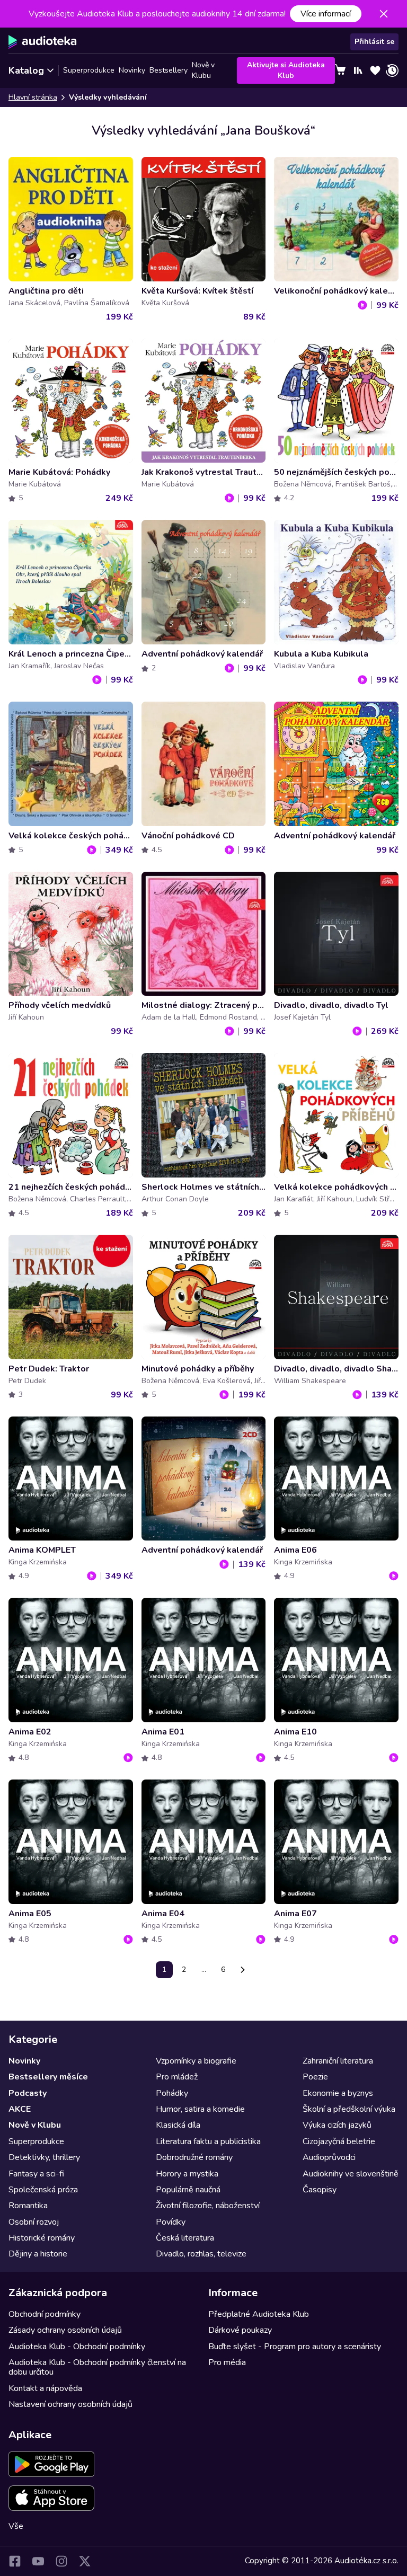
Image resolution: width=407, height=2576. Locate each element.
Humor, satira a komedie (200, 2109)
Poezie (315, 2077)
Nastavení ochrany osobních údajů (70, 2404)
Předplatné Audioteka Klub (259, 2314)
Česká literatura (185, 2238)
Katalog (26, 70)
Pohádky (172, 2093)
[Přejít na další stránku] (243, 1970)
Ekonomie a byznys (338, 2093)
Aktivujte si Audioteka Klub (286, 70)
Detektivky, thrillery (44, 2157)
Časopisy (320, 2190)
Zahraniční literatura (338, 2061)
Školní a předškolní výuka (349, 2109)
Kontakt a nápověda (45, 2388)
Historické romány (42, 2238)
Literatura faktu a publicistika (208, 2141)
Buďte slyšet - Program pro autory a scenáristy (295, 2347)
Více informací (326, 14)
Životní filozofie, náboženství (208, 2206)
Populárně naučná (188, 2190)
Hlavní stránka (33, 97)
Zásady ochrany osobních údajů (65, 2330)
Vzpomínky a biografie (196, 2061)
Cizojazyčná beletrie (339, 2141)
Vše (16, 2526)
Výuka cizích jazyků (337, 2125)
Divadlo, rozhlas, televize (201, 2254)
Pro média (227, 2362)
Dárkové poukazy (240, 2330)
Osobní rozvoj (34, 2222)
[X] (85, 2561)
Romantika (28, 2206)
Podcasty (28, 2093)
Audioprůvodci (329, 2157)
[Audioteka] (43, 42)
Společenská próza (43, 2190)
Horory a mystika (187, 2174)
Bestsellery (169, 70)
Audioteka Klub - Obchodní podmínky (77, 2347)
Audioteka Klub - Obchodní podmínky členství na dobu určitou (97, 2367)
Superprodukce (89, 70)
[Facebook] (15, 2561)
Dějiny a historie (38, 2254)
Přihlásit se (374, 42)
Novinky (132, 70)
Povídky (171, 2222)
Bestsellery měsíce (48, 2077)
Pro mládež (177, 2077)
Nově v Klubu (203, 70)
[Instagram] (61, 2561)
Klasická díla (178, 2125)
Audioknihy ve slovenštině (351, 2174)
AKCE (20, 2109)
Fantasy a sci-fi (36, 2174)
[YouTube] (38, 2561)
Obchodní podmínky (45, 2314)
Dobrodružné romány (194, 2157)
